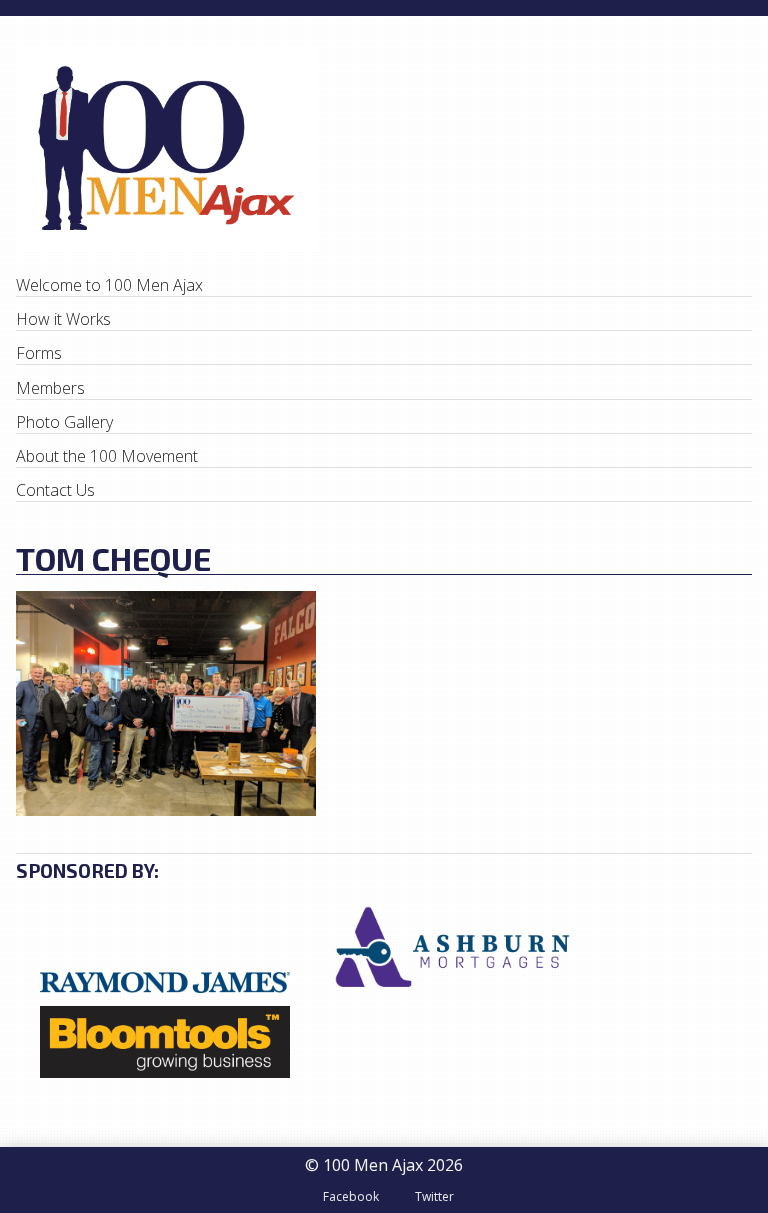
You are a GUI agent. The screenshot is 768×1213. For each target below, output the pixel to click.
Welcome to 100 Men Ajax (109, 285)
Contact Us (55, 490)
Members (50, 388)
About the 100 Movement (107, 456)
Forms (39, 353)
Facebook (351, 1196)
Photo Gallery (64, 422)
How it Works (63, 319)
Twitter (434, 1196)
